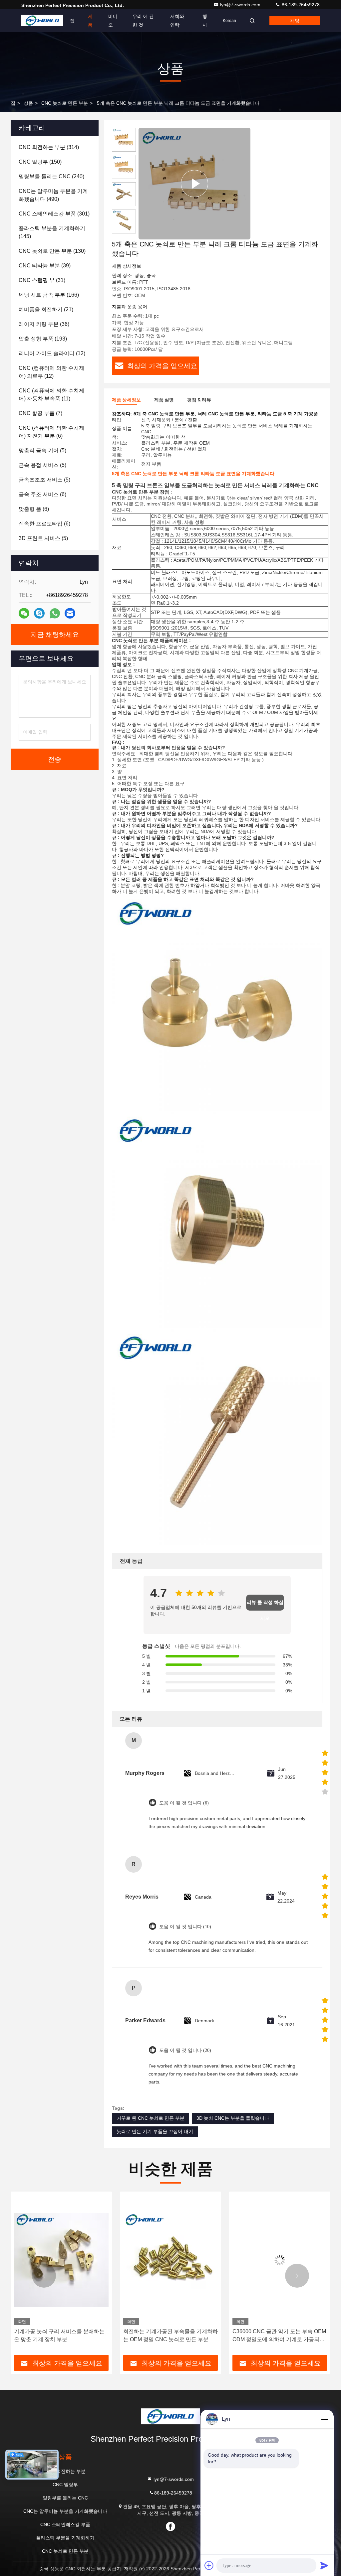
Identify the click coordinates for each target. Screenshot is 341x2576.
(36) (44, 324)
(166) (49, 295)
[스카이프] (39, 613)
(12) (52, 353)
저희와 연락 (177, 21)
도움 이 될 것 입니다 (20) (185, 2050)
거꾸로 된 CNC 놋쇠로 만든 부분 (151, 2118)
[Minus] (324, 2419)
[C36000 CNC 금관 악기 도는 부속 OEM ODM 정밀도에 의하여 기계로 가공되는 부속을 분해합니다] (170, 2260)
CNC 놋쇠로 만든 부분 (65, 103)
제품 (90, 21)
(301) (54, 214)
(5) (42, 450)
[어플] (55, 613)
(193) (43, 339)
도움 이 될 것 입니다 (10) (185, 1927)
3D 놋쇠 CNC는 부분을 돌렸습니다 (233, 2118)
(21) (46, 309)
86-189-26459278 (300, 5)
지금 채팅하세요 (55, 635)
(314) (49, 147)
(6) (51, 432)
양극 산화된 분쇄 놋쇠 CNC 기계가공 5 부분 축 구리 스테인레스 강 (279, 2335)
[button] (44, 2276)
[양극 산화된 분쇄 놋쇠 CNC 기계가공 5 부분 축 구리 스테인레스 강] (280, 2260)
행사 (205, 21)
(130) (52, 251)
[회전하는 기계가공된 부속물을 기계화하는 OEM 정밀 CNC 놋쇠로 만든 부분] (61, 2260)
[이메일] (70, 613)
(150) (40, 162)
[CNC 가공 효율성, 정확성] (194, 184)
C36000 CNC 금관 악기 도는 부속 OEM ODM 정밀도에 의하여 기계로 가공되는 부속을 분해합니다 (170, 2336)
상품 (28, 103)
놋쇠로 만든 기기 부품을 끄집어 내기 (155, 2131)
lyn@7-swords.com (241, 5)
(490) (53, 195)
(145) (52, 232)
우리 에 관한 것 (143, 21)
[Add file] (209, 2565)
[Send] (324, 2565)
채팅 (295, 21)
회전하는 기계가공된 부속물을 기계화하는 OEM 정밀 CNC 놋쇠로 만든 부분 (61, 2335)
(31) (42, 280)
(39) (45, 266)
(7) (40, 413)
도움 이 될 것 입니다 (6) (184, 1803)
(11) (51, 395)
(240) (51, 176)
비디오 (113, 21)
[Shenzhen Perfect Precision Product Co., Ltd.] (42, 21)
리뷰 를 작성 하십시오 (265, 1605)
